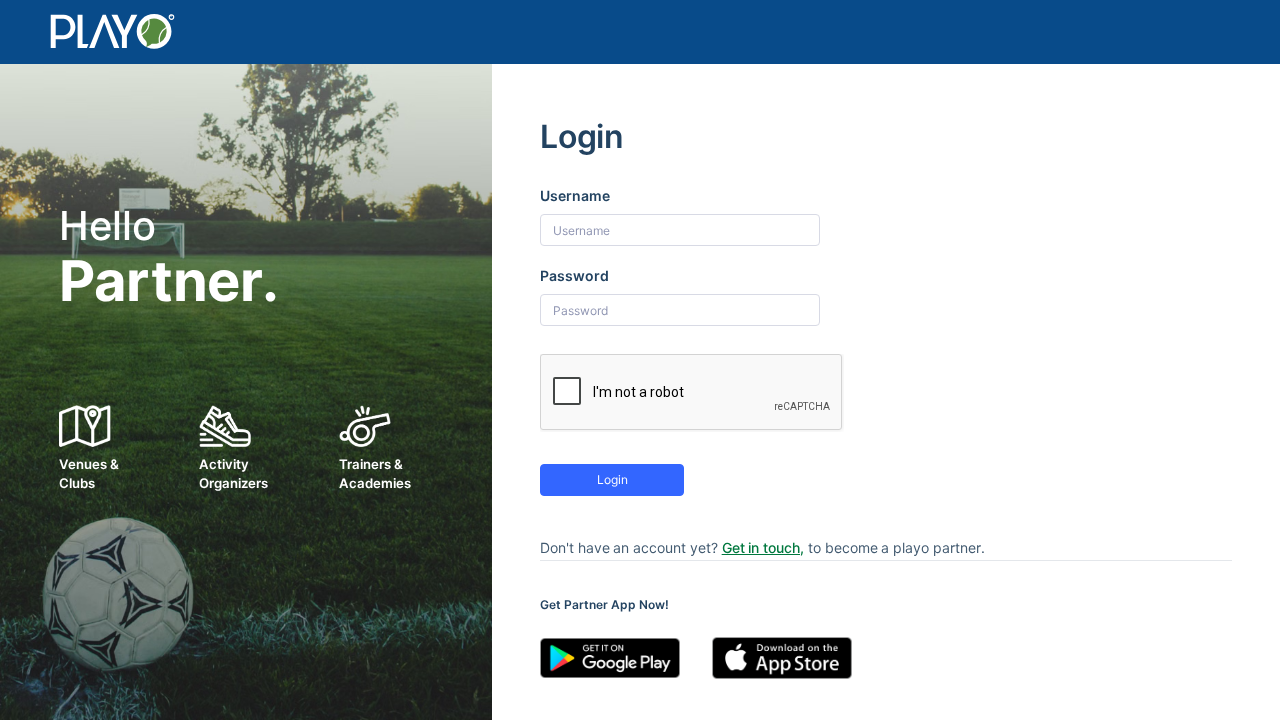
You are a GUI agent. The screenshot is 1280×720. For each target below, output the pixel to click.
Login (612, 479)
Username (575, 195)
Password (574, 275)
